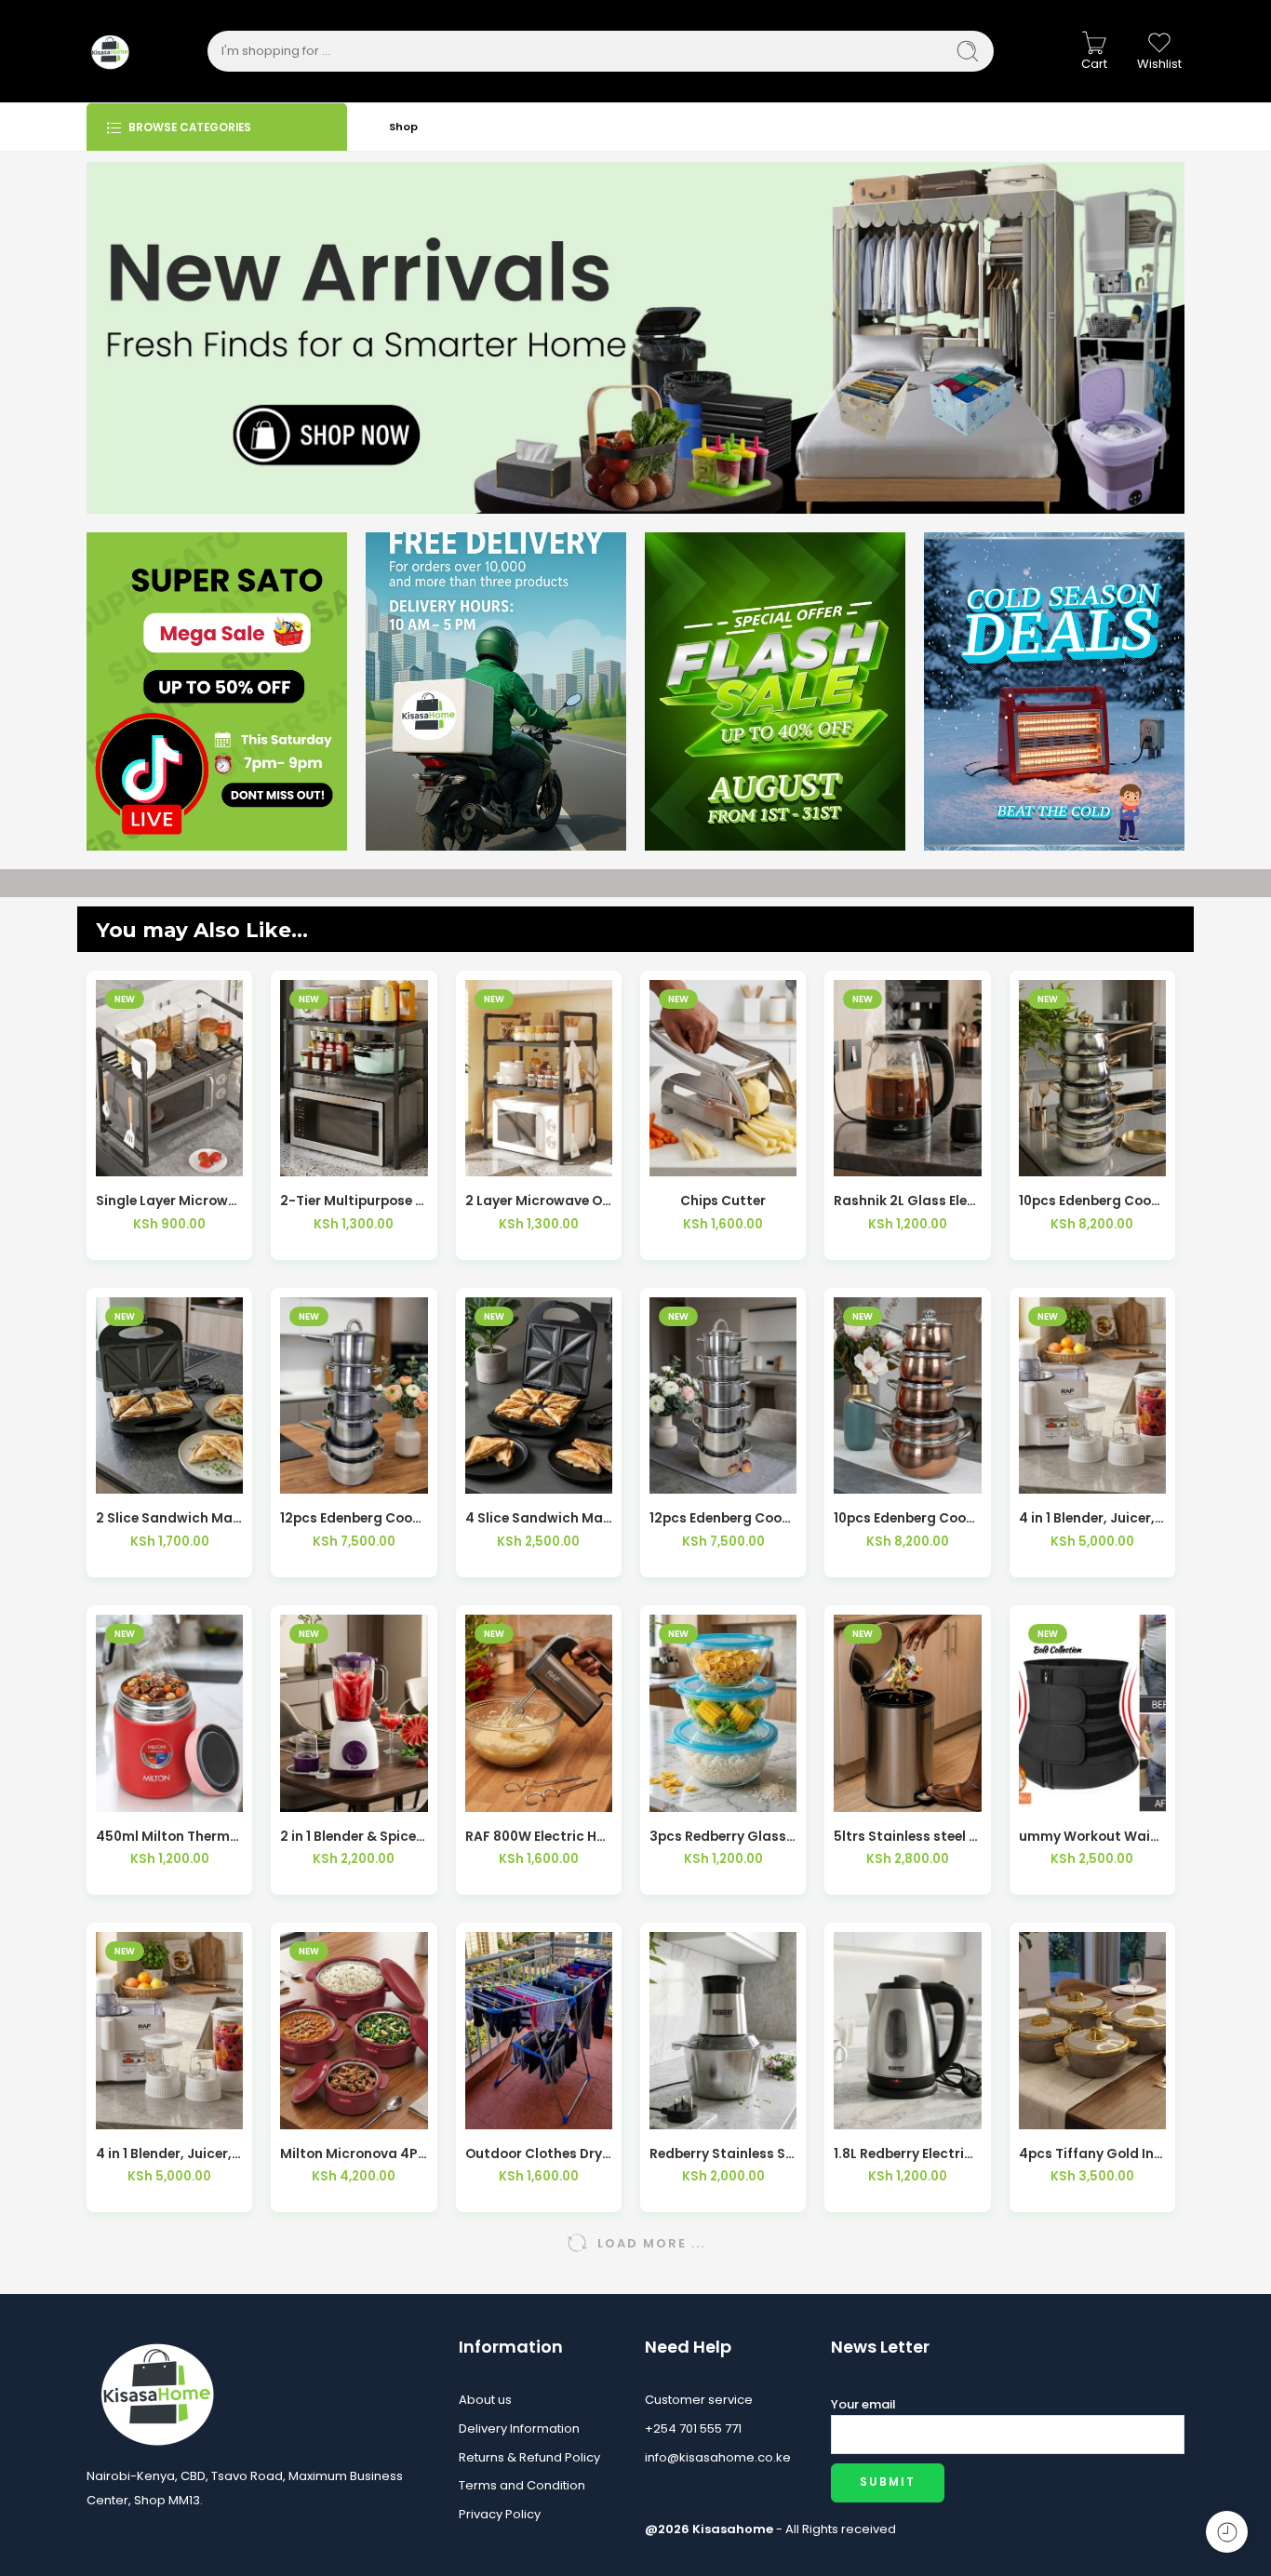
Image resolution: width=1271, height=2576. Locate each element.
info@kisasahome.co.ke (718, 2457)
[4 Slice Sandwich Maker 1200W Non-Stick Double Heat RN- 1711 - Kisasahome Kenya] (539, 1395)
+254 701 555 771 (693, 2428)
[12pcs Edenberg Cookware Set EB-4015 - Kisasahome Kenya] (354, 1395)
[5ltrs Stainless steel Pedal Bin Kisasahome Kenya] (907, 1713)
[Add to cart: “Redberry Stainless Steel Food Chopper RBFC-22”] (682, 2110)
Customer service (699, 2400)
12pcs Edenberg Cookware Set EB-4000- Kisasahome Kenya (723, 1518)
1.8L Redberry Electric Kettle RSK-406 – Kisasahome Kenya (907, 2154)
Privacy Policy (500, 2514)
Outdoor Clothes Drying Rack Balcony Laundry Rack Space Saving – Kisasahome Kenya (539, 2154)
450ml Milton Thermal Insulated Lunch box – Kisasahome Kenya (169, 1837)
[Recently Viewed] (1227, 2532)
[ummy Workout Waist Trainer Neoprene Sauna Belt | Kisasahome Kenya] (1092, 1713)
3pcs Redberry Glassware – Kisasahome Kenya (723, 1837)
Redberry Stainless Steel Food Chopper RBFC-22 (723, 2154)
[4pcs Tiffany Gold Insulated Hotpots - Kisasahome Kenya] (1092, 2030)
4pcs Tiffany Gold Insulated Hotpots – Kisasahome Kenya (1092, 2154)
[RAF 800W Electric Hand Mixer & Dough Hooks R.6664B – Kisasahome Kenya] (539, 1713)
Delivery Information (519, 2428)
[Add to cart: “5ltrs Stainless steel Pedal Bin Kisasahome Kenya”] (867, 1793)
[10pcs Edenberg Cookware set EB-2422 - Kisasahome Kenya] (1092, 1078)
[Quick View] (211, 1157)
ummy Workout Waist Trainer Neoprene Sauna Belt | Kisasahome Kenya (1092, 1837)
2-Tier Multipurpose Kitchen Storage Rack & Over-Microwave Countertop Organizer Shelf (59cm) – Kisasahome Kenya (354, 1201)
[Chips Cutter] (723, 1078)
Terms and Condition (522, 2485)
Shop (403, 127)
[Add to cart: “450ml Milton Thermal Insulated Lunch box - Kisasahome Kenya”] (129, 1793)
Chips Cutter (723, 1201)
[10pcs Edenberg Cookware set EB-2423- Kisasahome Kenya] (907, 1395)
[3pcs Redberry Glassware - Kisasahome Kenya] (723, 1713)
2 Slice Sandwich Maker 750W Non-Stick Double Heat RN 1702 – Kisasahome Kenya (169, 1518)
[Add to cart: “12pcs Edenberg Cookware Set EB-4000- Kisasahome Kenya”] (682, 1475)
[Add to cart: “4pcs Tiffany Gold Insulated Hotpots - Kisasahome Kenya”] (1051, 2110)
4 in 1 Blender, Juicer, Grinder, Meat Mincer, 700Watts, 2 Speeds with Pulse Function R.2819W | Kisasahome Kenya (1092, 1518)
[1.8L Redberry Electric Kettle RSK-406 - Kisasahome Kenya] (907, 2030)
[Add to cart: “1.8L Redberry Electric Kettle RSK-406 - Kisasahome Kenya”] (867, 2110)
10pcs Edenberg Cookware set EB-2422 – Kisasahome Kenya (1092, 1201)
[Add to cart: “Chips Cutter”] (682, 1157)
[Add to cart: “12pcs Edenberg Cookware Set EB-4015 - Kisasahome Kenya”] (313, 1475)
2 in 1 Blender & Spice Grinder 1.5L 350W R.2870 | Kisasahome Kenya (354, 1837)
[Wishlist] (170, 1157)
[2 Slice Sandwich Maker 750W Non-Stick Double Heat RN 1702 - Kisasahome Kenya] (169, 1395)
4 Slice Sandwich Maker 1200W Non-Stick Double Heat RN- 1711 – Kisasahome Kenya (539, 1518)
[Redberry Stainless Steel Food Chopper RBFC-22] (723, 2030)
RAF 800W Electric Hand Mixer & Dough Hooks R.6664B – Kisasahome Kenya (539, 1837)
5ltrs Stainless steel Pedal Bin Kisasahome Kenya (907, 1837)
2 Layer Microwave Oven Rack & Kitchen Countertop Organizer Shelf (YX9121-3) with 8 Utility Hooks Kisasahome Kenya (539, 1201)
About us (485, 2400)
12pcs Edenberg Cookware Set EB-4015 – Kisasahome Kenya (354, 1518)
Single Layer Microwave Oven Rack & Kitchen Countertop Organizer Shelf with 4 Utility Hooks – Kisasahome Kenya (169, 1201)
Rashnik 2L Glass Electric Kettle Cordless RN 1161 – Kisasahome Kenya (907, 1201)
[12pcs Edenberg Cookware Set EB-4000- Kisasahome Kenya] (723, 1395)
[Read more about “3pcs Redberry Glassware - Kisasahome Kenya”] (682, 1793)
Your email (863, 2404)
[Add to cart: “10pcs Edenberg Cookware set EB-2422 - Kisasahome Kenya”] (1051, 1157)
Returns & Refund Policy (529, 2457)
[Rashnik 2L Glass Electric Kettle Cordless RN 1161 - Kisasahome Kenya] (907, 1078)
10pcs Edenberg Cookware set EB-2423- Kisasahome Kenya (907, 1518)
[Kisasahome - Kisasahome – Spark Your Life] (110, 51)
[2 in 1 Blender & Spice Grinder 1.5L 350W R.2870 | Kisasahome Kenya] (354, 1713)
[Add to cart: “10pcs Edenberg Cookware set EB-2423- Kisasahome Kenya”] (867, 1475)
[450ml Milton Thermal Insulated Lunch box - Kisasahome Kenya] (169, 1713)
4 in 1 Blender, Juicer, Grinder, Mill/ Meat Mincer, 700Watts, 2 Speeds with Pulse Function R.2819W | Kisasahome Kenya (169, 2154)
